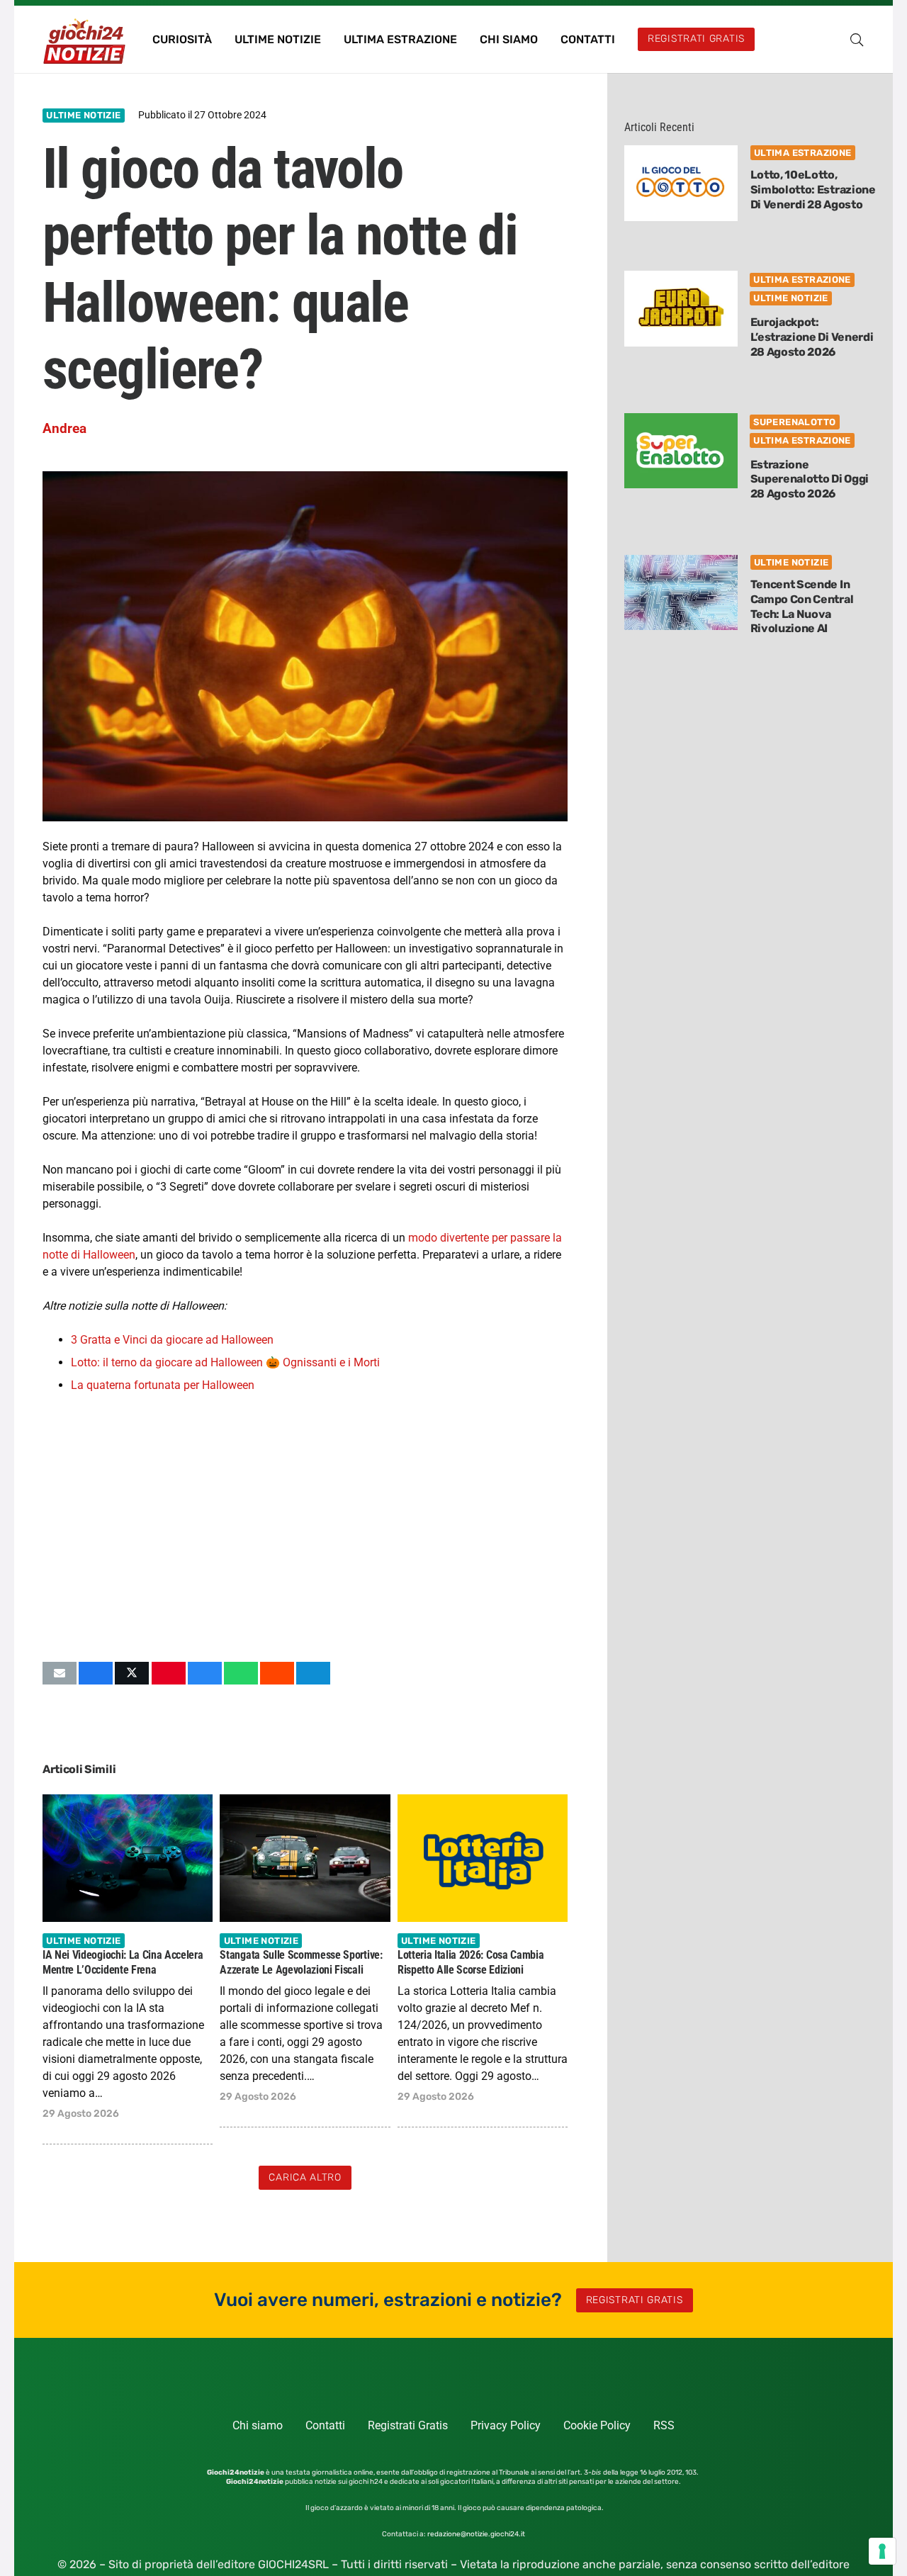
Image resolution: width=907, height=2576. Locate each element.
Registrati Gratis (408, 2425)
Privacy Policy (506, 2425)
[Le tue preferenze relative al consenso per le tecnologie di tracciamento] (882, 2551)
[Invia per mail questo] (60, 1673)
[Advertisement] (305, 1527)
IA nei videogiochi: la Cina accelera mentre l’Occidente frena (123, 1962)
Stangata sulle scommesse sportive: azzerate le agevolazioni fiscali (301, 1962)
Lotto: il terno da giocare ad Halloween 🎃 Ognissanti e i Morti (225, 1362)
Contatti (325, 2425)
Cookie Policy (597, 2425)
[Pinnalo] (169, 1673)
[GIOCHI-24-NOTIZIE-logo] (86, 40)
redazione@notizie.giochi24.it (476, 2534)
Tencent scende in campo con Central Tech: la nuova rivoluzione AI (802, 606)
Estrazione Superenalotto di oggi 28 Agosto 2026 (810, 479)
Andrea (64, 428)
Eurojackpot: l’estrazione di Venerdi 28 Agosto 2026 (812, 337)
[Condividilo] (96, 1673)
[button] (857, 40)
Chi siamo (258, 2425)
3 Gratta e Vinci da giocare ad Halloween (172, 1340)
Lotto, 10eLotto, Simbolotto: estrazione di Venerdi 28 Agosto (813, 190)
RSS (664, 2425)
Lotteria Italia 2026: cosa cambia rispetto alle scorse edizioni (471, 1962)
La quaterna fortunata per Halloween (163, 1385)
